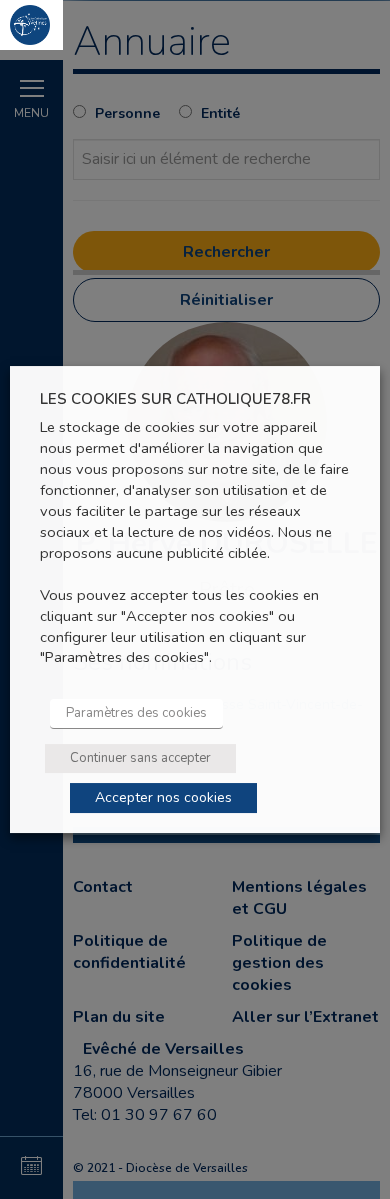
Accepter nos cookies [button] (163, 797)
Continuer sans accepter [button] (140, 758)
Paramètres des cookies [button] (136, 713)
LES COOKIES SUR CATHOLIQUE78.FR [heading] (175, 399)
